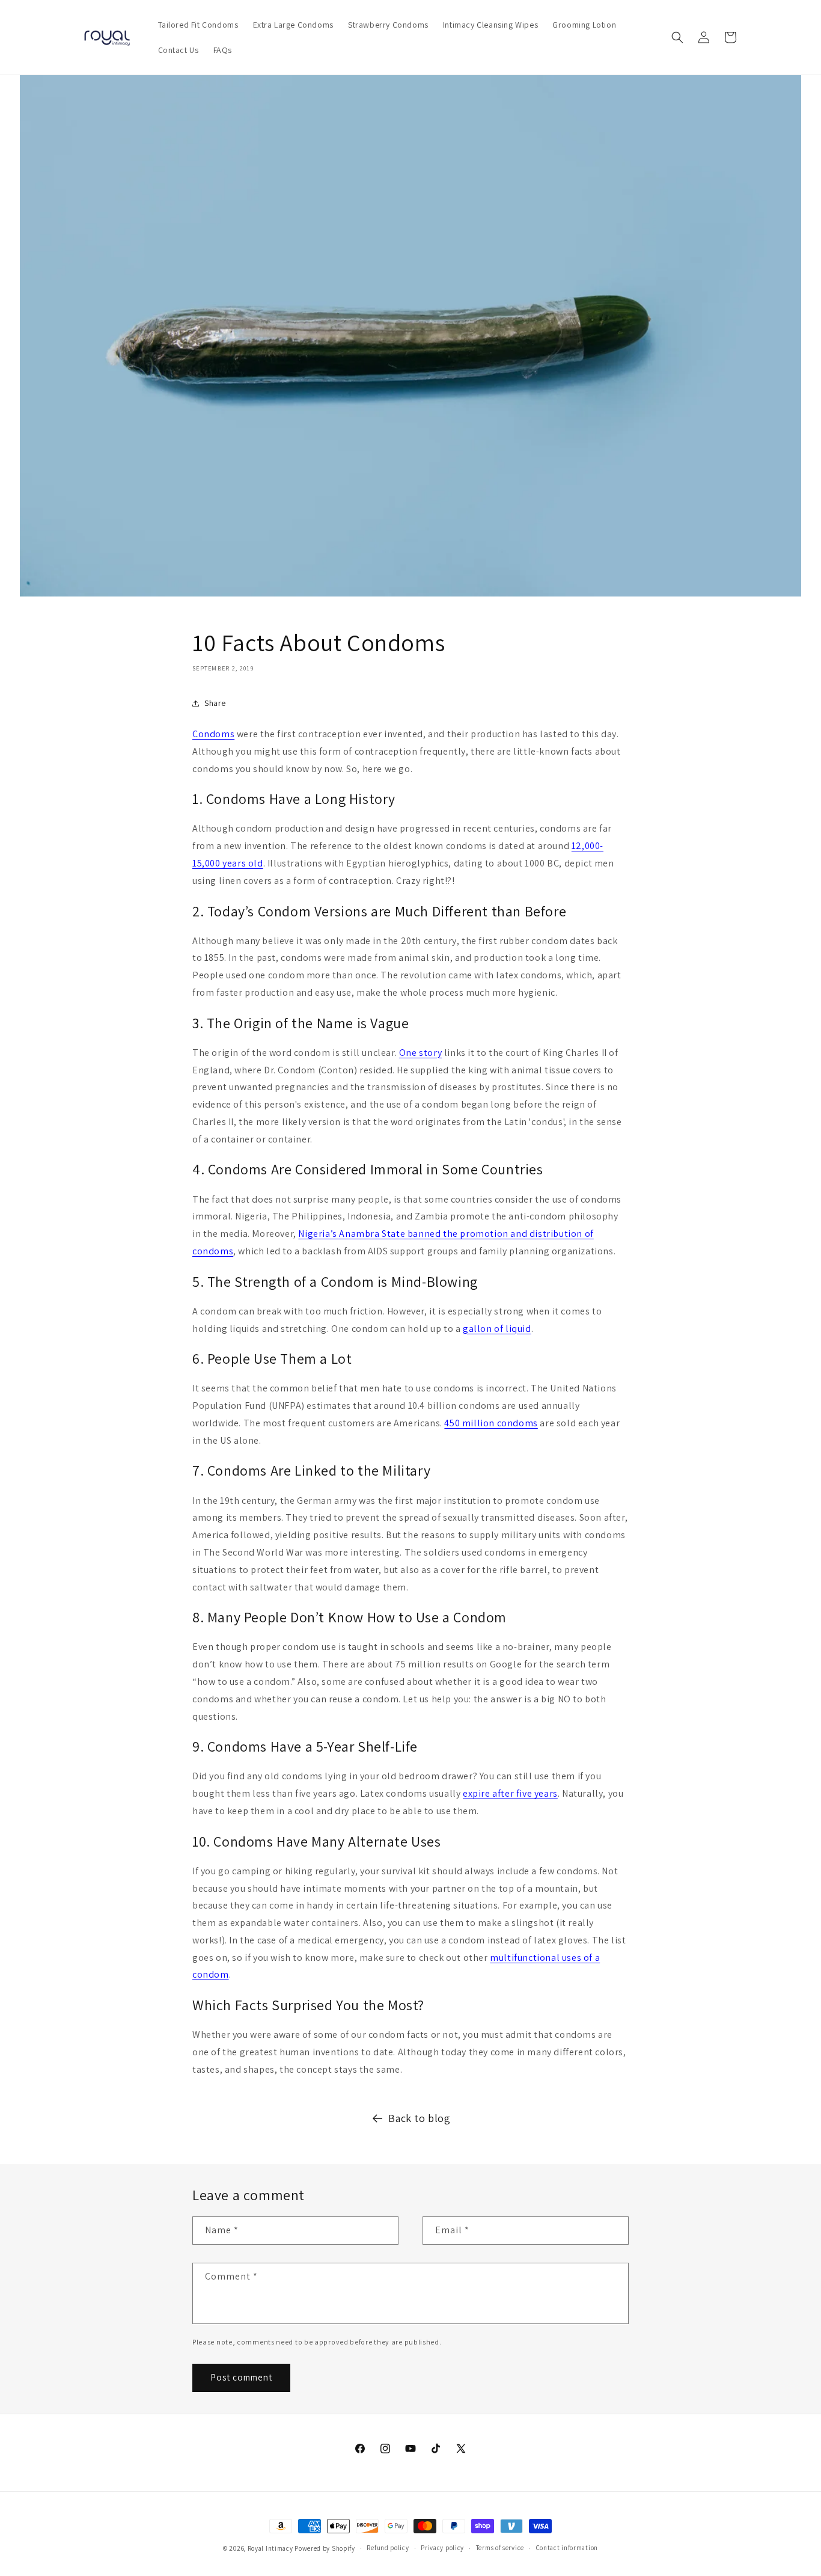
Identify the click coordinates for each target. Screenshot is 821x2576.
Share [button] (215, 703)
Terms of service (500, 2548)
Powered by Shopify (325, 2548)
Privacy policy (442, 2548)
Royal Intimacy (270, 2548)
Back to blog (419, 2118)
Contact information (567, 2548)
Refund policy (388, 2548)
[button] (677, 37)
